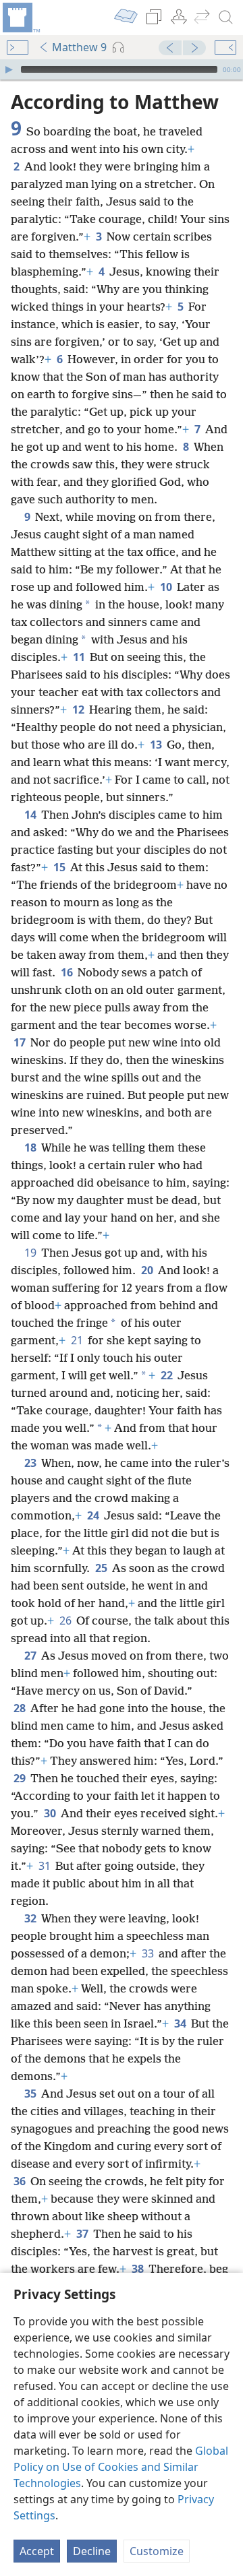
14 (31, 815)
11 (80, 657)
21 (78, 1340)
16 (68, 972)
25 (102, 1568)
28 (21, 1708)
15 (60, 867)
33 (149, 1953)
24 (94, 1515)
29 (21, 1778)
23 (31, 1463)
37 (83, 2234)
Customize (157, 2551)
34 (181, 2023)
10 (167, 587)
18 (31, 1148)
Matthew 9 (79, 47)
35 (31, 2094)
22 (168, 1375)
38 (139, 2269)
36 (21, 2181)
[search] (226, 18)
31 (46, 1866)
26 (66, 1621)
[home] (20, 18)
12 (79, 710)
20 (148, 1270)
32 (31, 1918)
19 (31, 1253)
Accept (37, 2551)
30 (51, 1813)
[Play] (9, 69)
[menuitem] (20, 18)
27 (31, 1656)
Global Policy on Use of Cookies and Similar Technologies (121, 2467)
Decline (92, 2551)
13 (157, 745)
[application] (122, 69)
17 (21, 1042)
